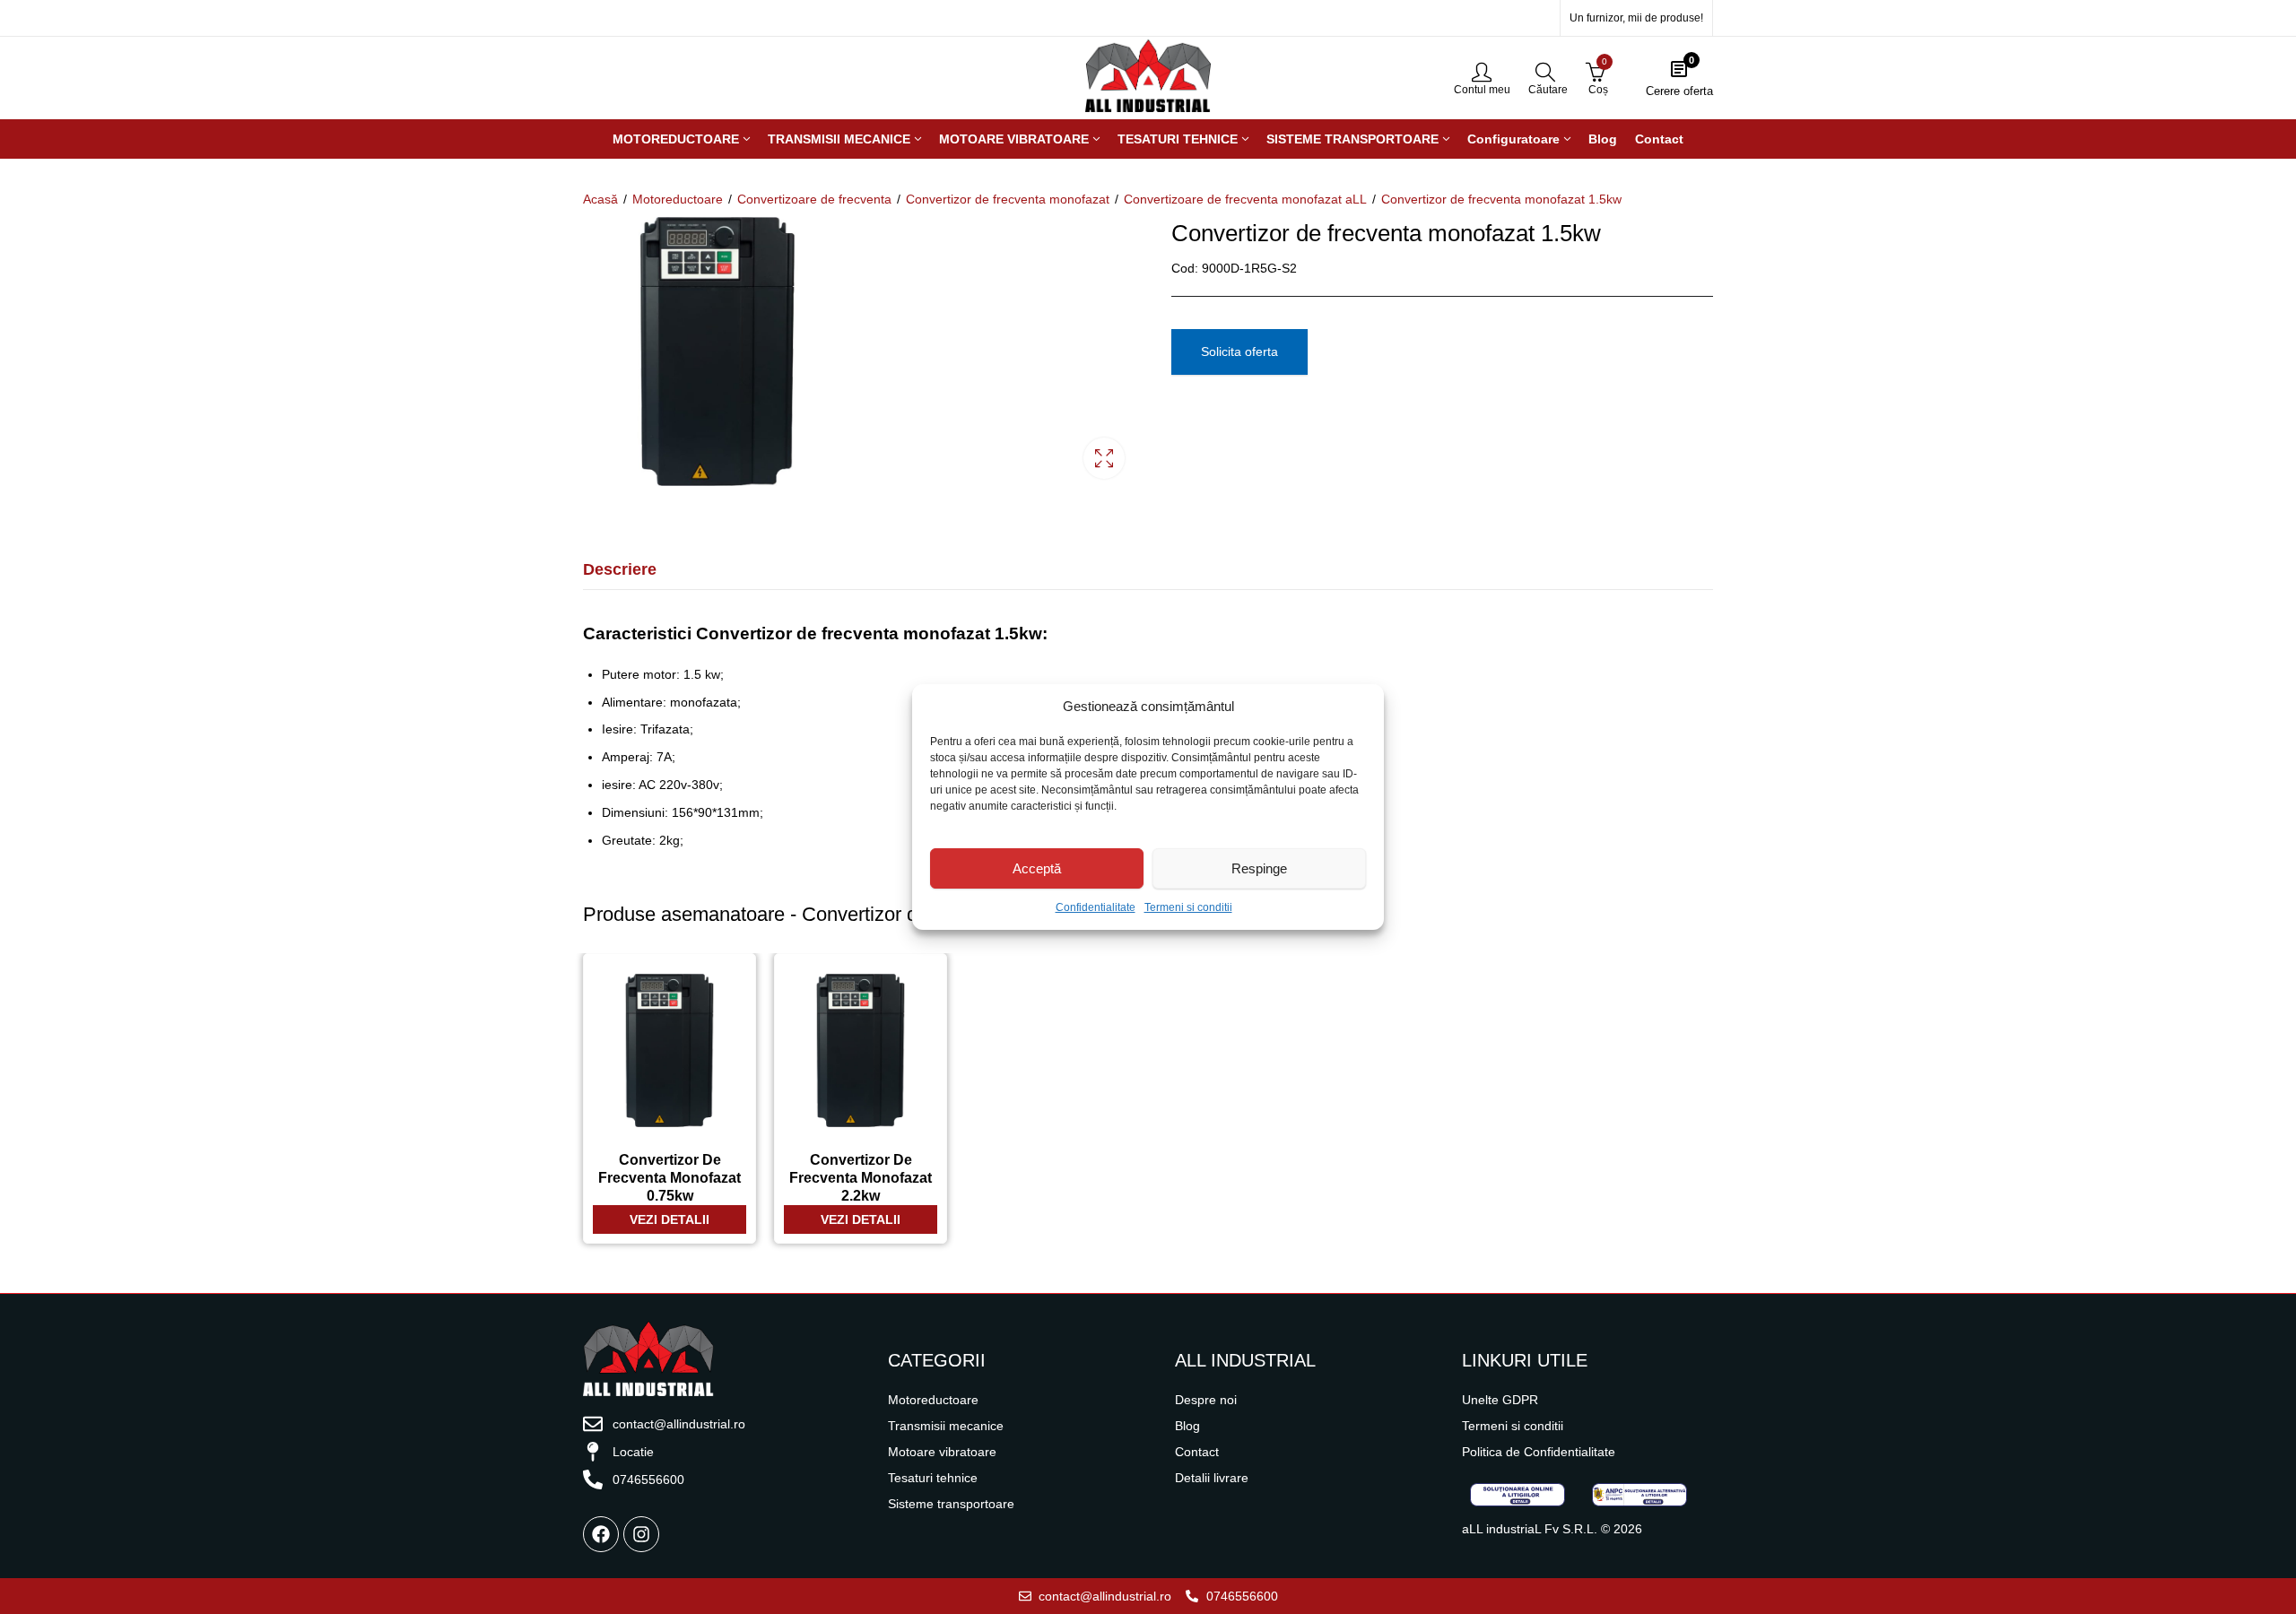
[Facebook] (601, 1534)
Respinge (1259, 868)
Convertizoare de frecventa (814, 199)
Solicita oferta (1239, 351)
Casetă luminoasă (1104, 458)
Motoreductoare (678, 199)
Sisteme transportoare (951, 1504)
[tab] (620, 570)
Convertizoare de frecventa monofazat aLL (1245, 199)
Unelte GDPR (1500, 1400)
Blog (1187, 1426)
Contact (1197, 1452)
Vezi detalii (670, 1219)
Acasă (600, 199)
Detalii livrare (1212, 1478)
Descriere (620, 569)
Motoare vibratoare (942, 1452)
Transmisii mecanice (946, 1426)
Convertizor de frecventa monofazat (1008, 199)
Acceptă (1037, 868)
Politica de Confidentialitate (1539, 1452)
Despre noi (1206, 1400)
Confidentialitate (1096, 907)
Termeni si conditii (1188, 907)
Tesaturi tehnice (933, 1478)
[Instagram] (641, 1534)
